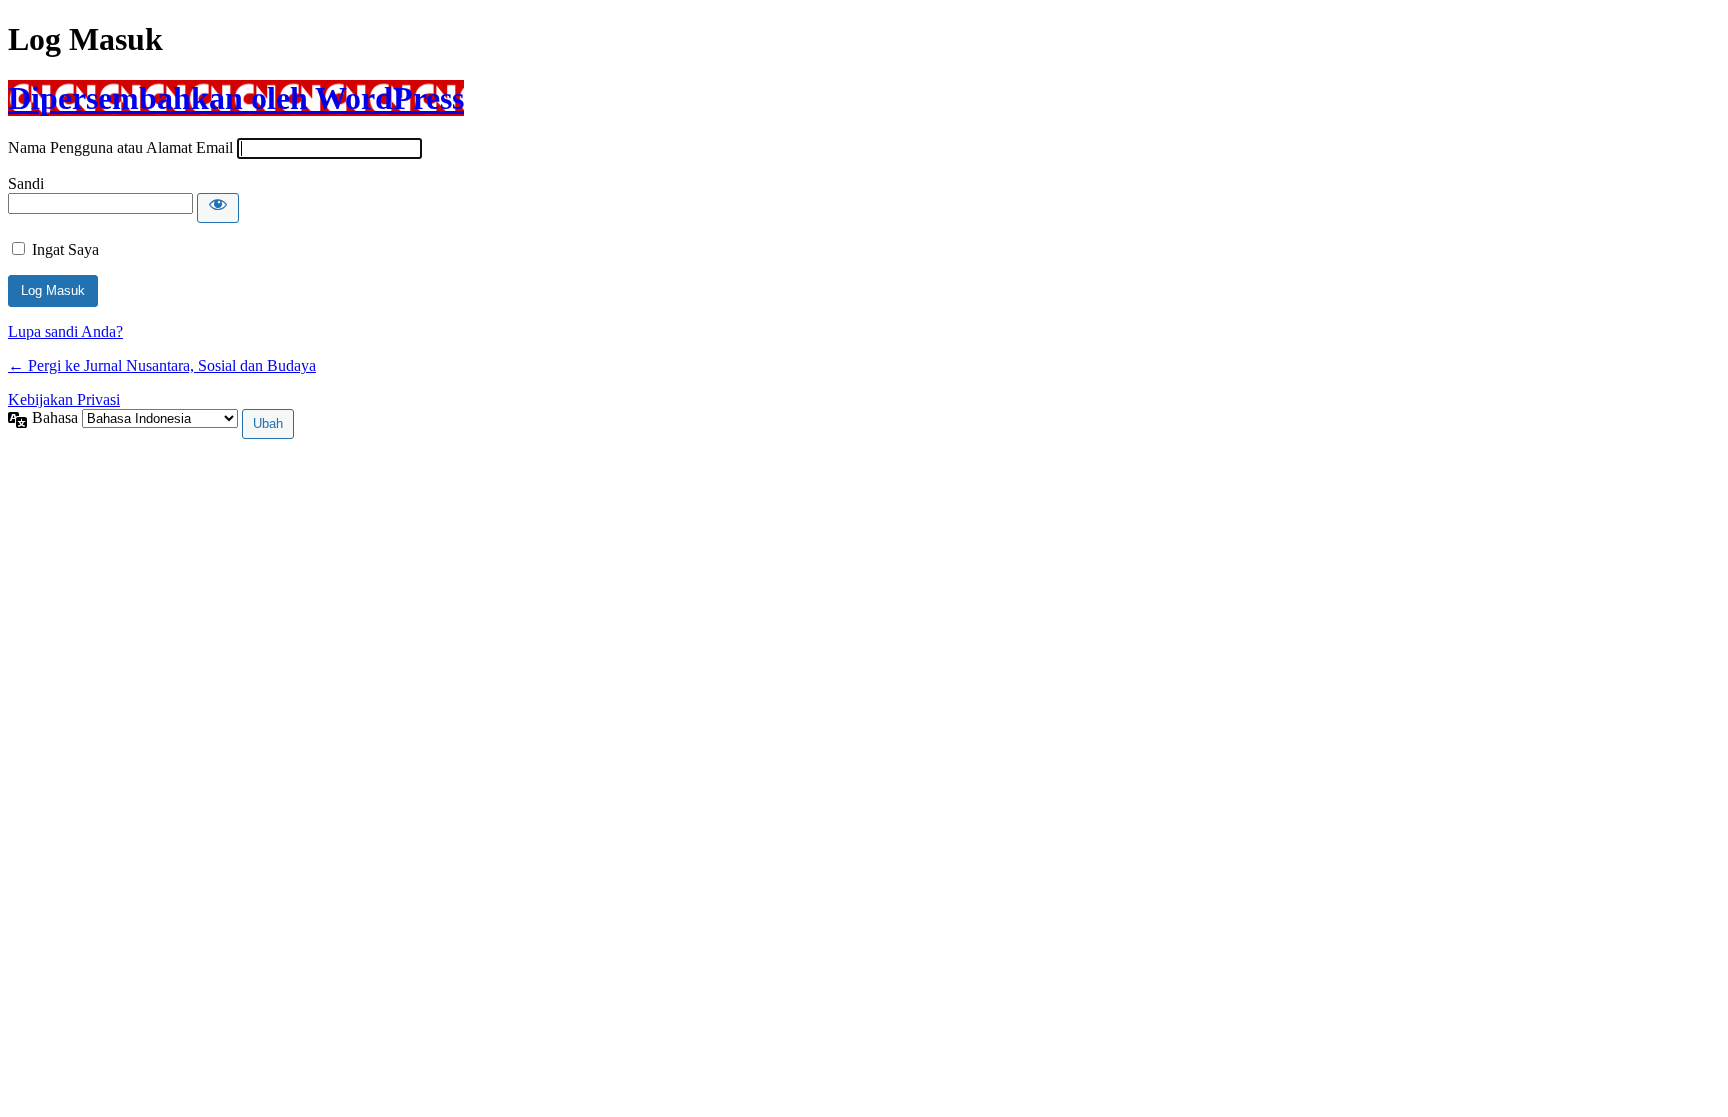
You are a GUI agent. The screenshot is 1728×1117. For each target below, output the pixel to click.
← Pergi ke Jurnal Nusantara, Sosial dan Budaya (162, 365)
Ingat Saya (65, 249)
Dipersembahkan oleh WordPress (236, 98)
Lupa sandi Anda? (65, 331)
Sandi (26, 183)
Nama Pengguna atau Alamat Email (120, 147)
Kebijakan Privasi (64, 399)
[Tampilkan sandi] (218, 208)
